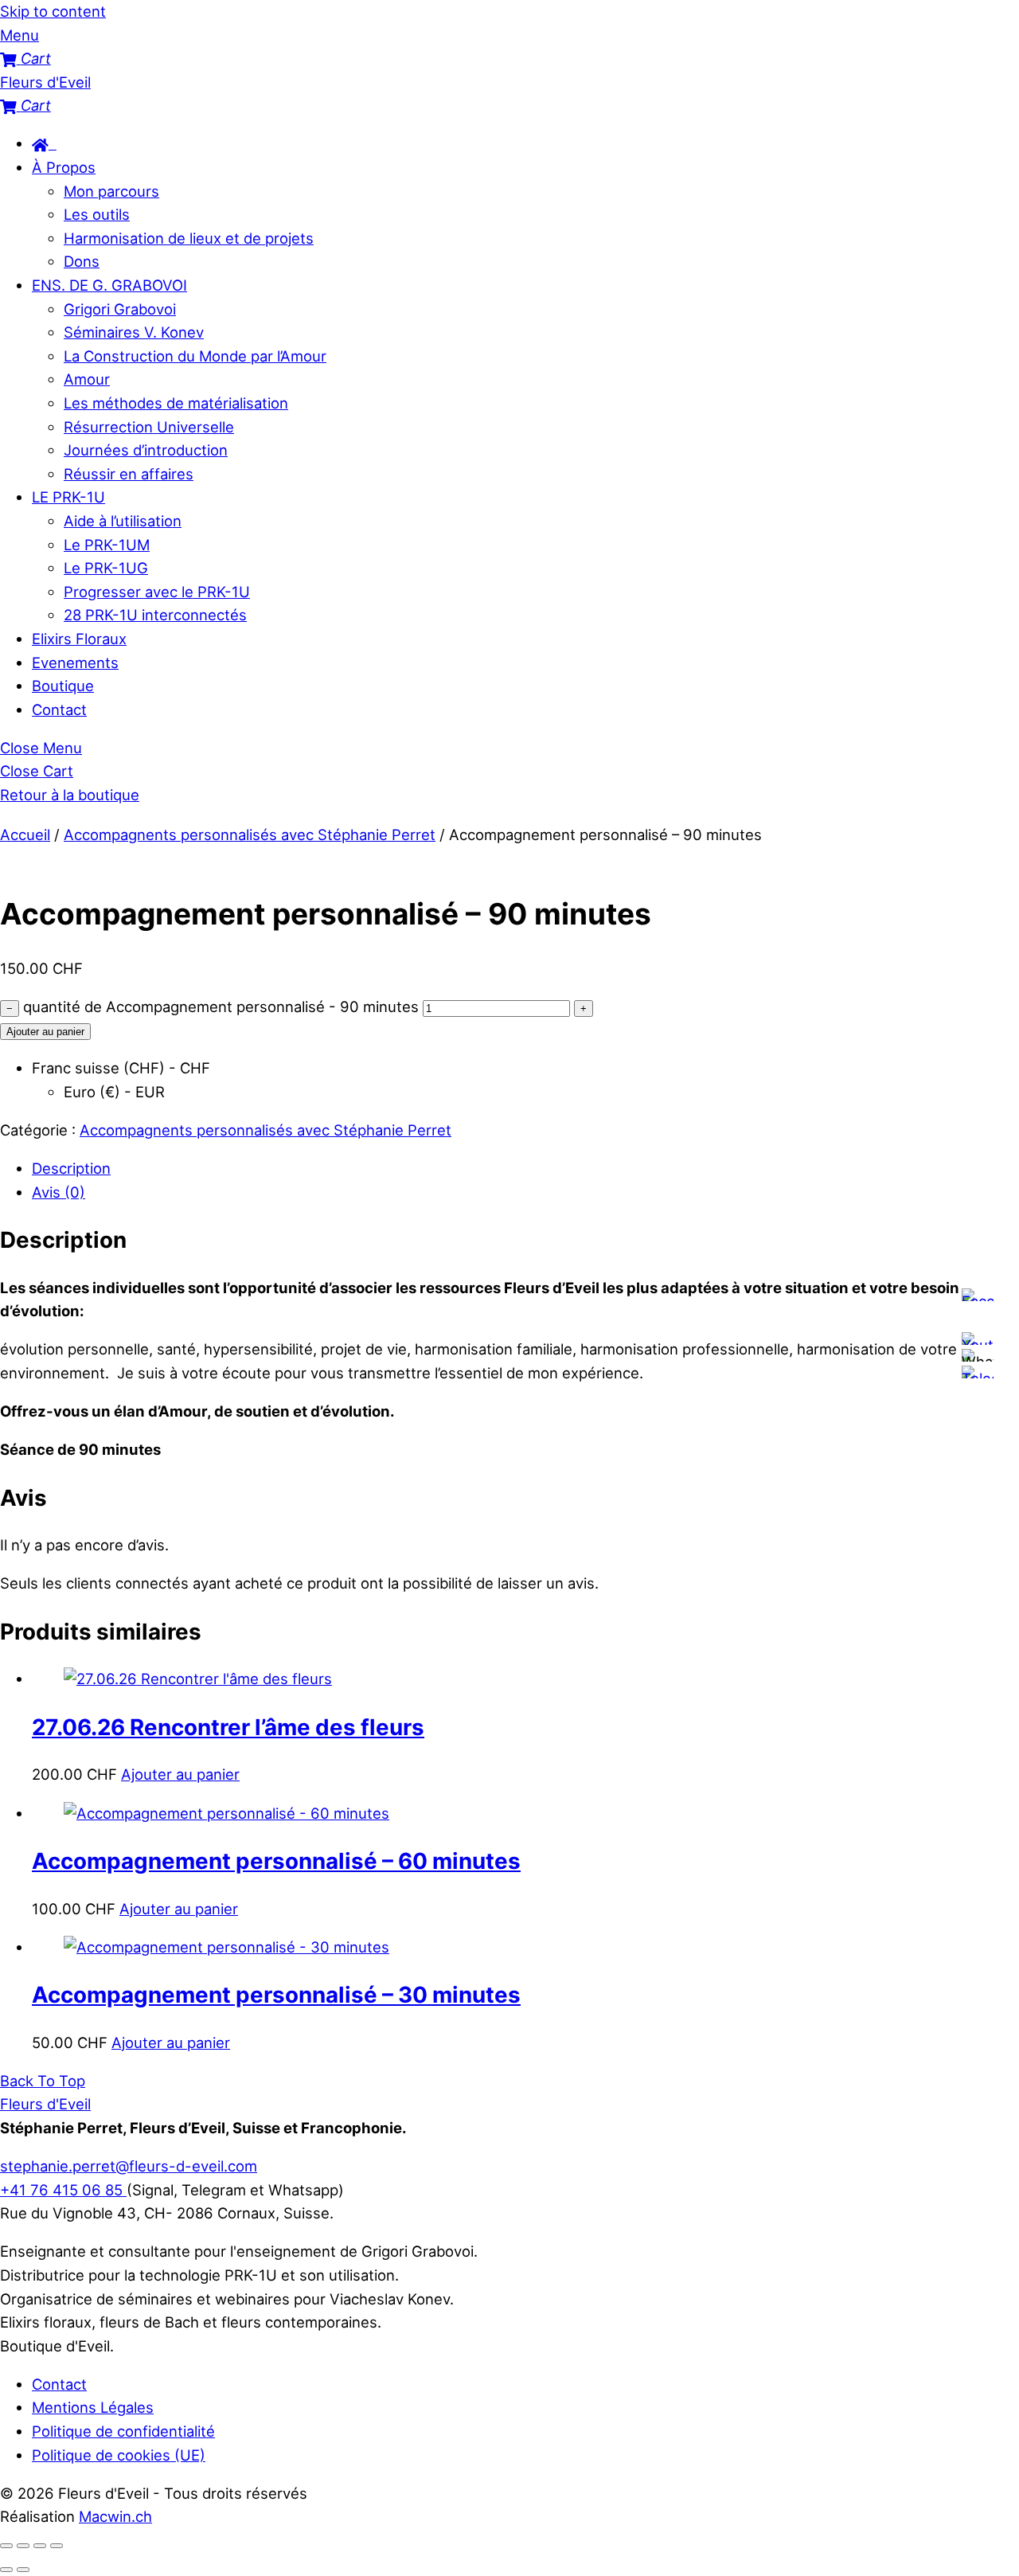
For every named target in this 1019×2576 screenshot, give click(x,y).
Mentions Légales (93, 2407)
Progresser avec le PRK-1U (157, 592)
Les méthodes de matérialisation (176, 403)
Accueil (25, 835)
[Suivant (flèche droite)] (23, 2570)
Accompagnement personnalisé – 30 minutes (276, 1995)
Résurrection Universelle (149, 427)
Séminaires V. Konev (134, 332)
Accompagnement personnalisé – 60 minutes (276, 1861)
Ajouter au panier (45, 1032)
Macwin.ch (115, 2516)
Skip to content (53, 11)
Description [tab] (71, 1168)
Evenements (75, 663)
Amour (87, 379)
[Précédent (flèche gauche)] (6, 2570)
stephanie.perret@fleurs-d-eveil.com (129, 2166)
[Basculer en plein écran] (23, 2546)
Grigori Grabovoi (120, 309)
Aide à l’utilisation (123, 521)
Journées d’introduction (146, 450)
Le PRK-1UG (106, 568)
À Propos (64, 167)
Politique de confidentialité (123, 2431)
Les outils (97, 214)
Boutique (63, 686)
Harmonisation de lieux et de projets (189, 238)
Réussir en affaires (129, 474)
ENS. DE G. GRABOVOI (109, 285)
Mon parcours (111, 191)
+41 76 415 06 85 (63, 2190)
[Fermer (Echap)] (57, 2546)
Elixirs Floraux (79, 639)
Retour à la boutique (70, 795)
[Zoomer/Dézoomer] (6, 2546)
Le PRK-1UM (107, 545)
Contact (59, 709)
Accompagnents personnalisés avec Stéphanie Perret (250, 835)
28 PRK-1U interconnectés (155, 615)
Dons (82, 261)
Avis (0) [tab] (59, 1192)
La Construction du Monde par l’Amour (195, 356)
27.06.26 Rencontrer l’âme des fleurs (228, 1727)
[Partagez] (40, 2546)
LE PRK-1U (68, 497)
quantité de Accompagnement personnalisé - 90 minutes (221, 1007)
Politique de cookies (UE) (119, 2455)
